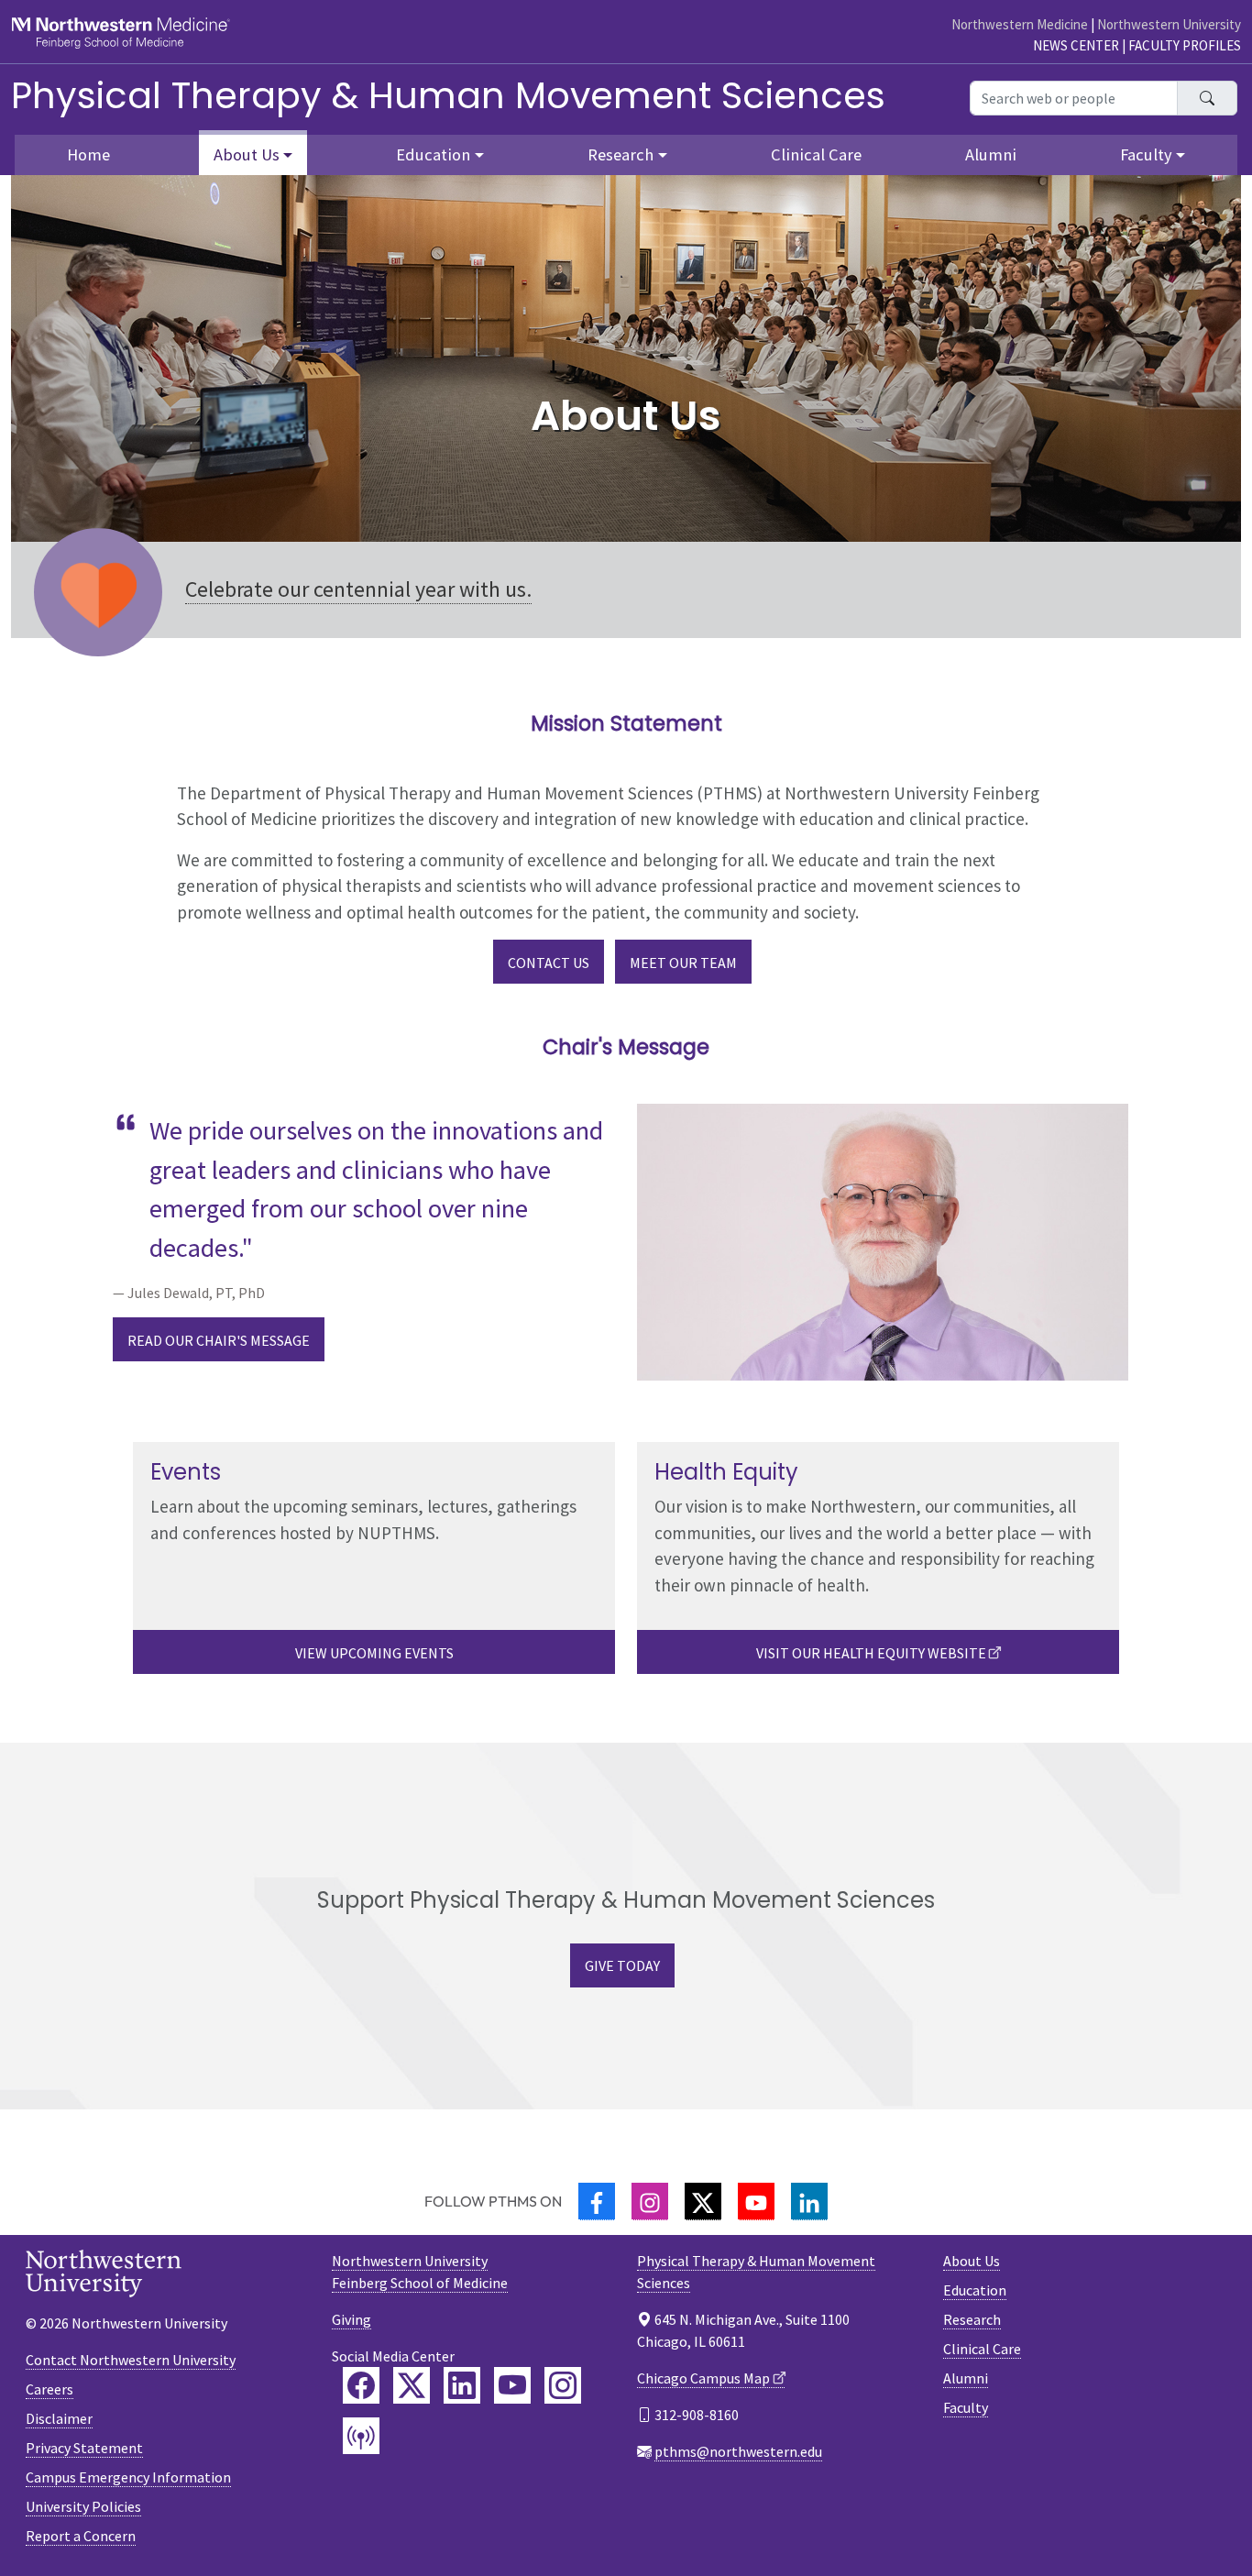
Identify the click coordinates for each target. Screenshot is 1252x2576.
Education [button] (433, 154)
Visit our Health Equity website (871, 1653)
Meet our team (683, 963)
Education (975, 2290)
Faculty (966, 2407)
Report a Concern (81, 2536)
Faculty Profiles (1185, 45)
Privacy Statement (84, 2448)
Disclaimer (59, 2418)
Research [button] (621, 154)
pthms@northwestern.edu (738, 2451)
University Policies (83, 2506)
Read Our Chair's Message (219, 1340)
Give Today (622, 1965)
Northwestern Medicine (1020, 24)
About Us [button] (247, 154)
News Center (1076, 45)
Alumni (991, 154)
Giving (351, 2319)
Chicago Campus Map (703, 2378)
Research (972, 2319)
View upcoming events (374, 1653)
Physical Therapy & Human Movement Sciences (448, 95)
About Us (972, 2261)
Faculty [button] (1146, 154)
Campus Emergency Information (128, 2477)
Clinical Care (816, 154)
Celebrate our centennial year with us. (358, 589)
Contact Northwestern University (131, 2360)
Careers (49, 2389)
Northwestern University (1169, 24)
